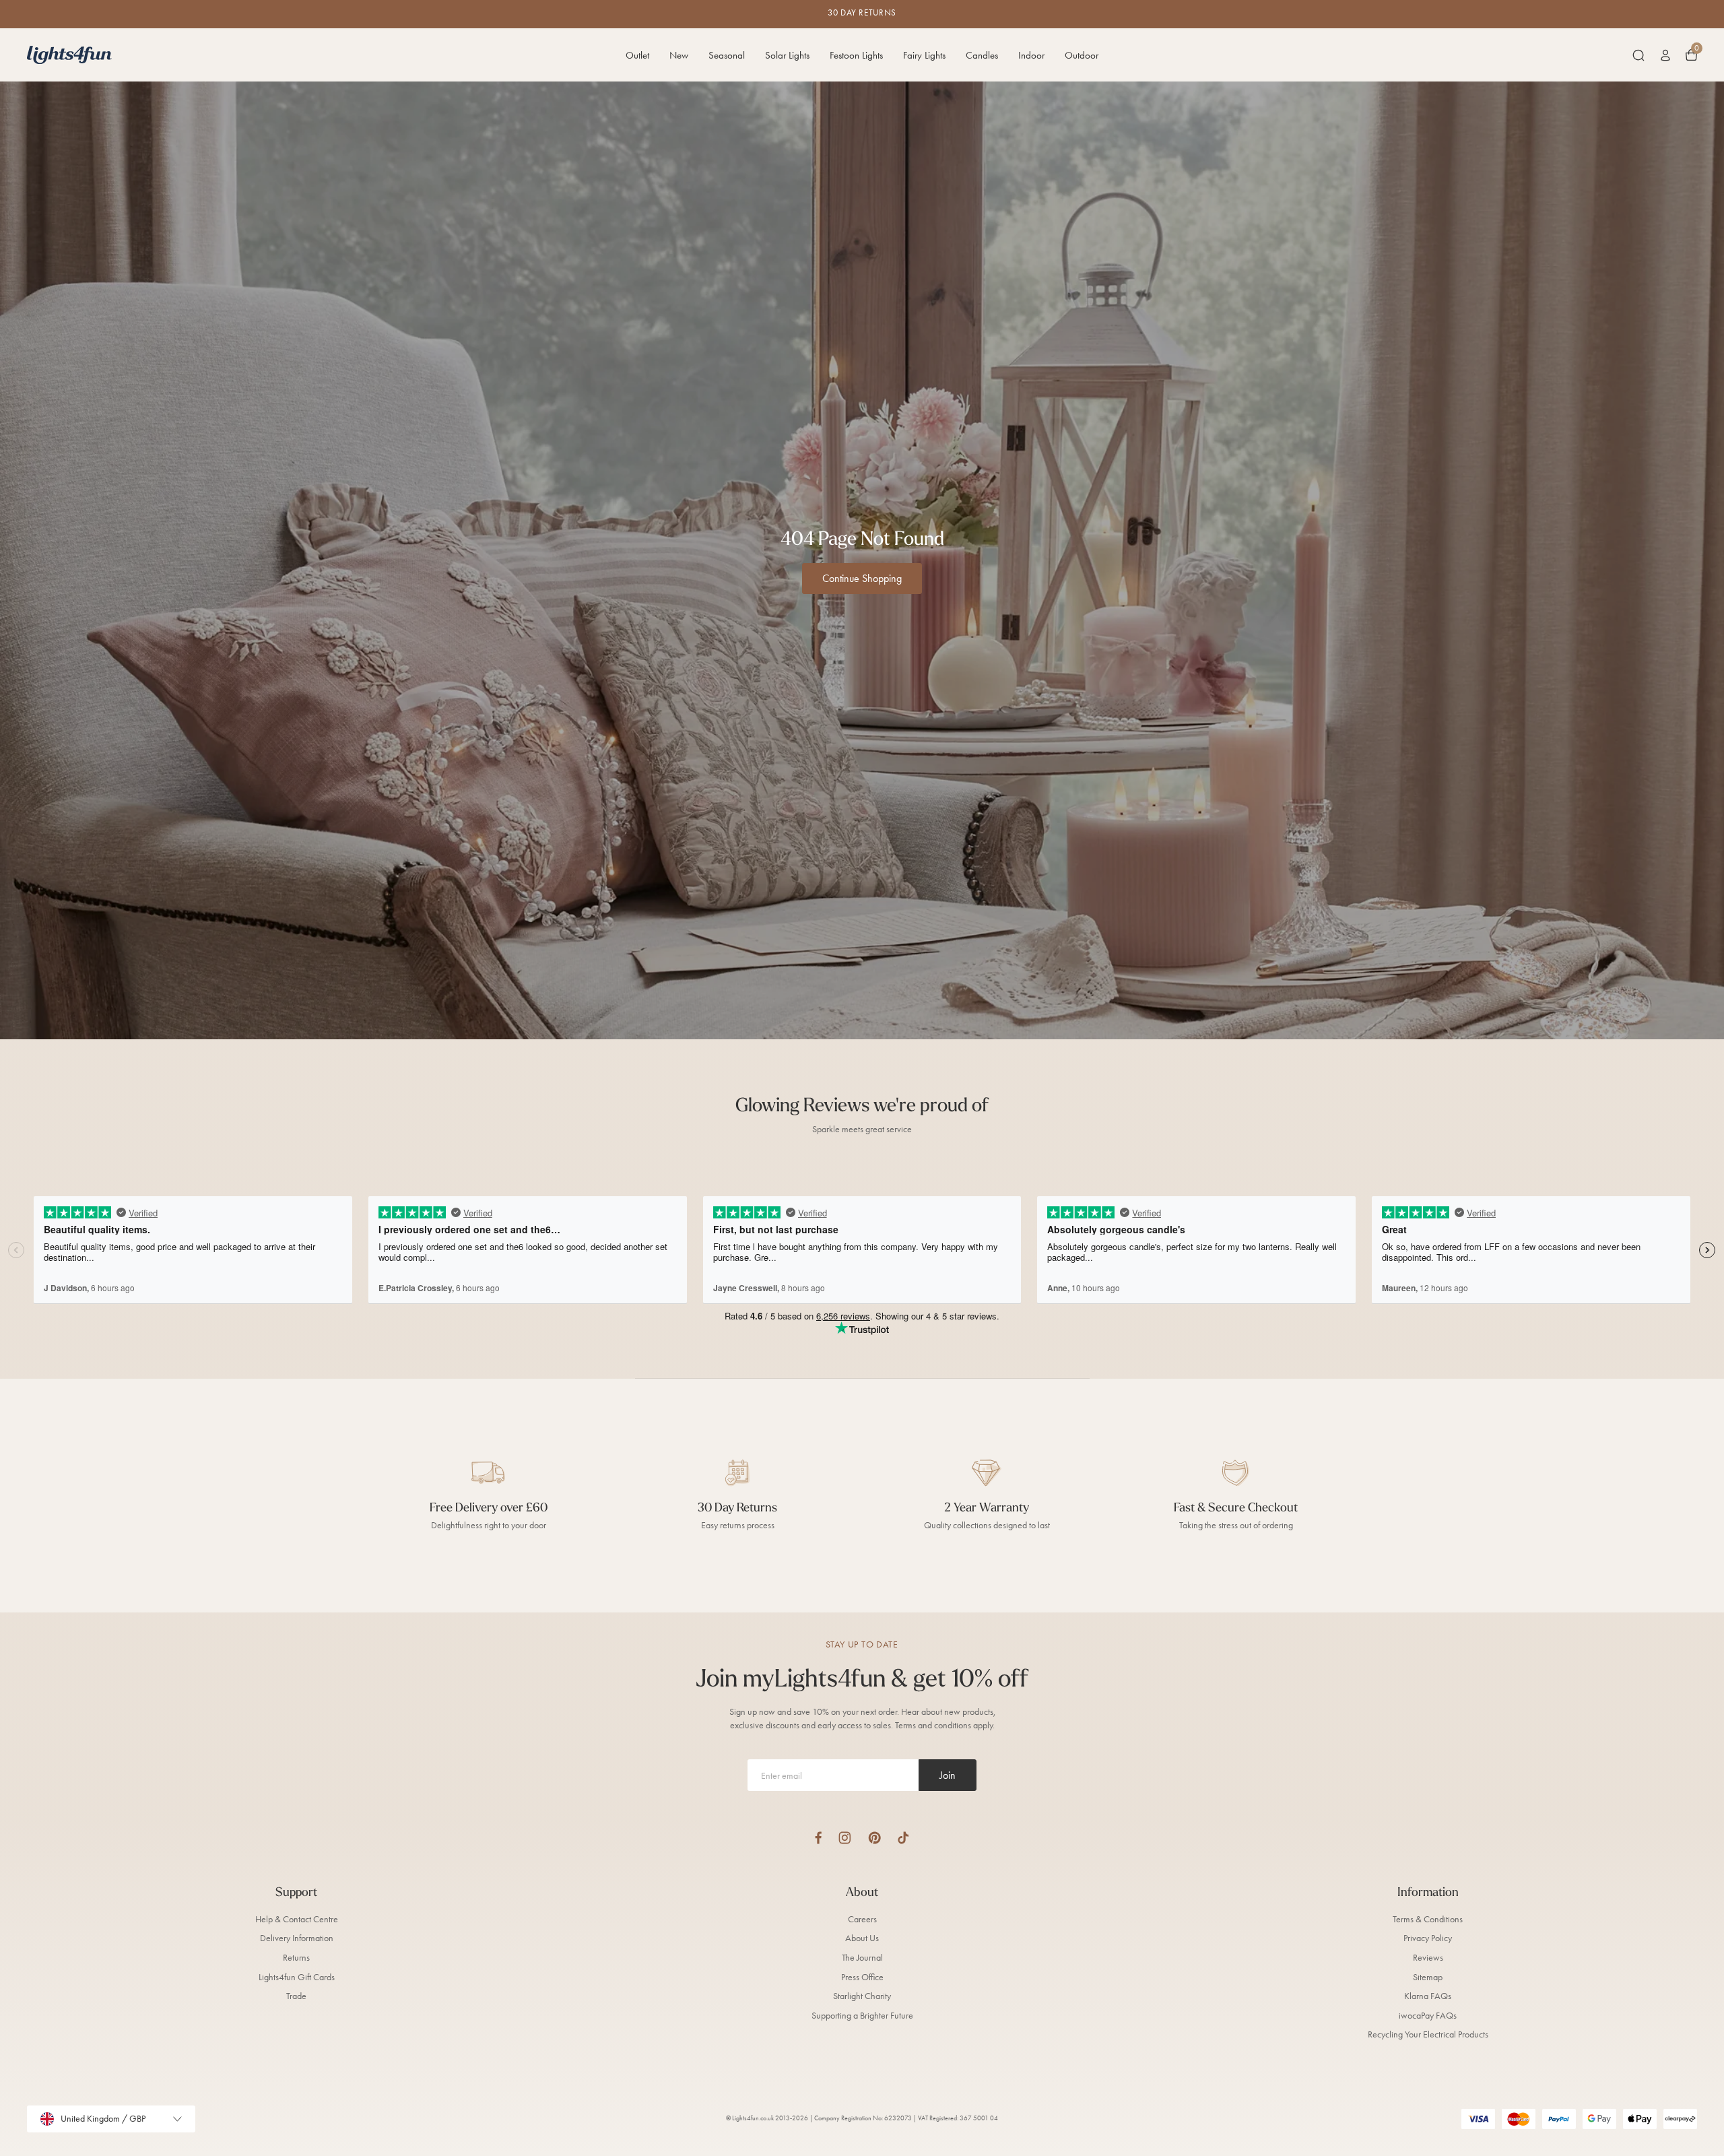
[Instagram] (845, 1838)
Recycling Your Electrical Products (1428, 2034)
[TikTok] (903, 1838)
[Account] (1665, 55)
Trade (296, 1996)
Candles (982, 55)
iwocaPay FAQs (1428, 2016)
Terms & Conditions (1428, 1919)
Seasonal (727, 55)
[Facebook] (818, 1838)
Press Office (862, 1977)
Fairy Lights (924, 55)
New (679, 55)
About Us (862, 1938)
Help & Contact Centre (297, 1919)
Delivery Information (297, 1938)
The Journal (862, 1958)
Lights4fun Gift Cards (297, 1977)
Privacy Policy (1428, 1938)
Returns (296, 1958)
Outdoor (1082, 55)
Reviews (1428, 1958)
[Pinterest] (874, 1838)
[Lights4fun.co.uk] (69, 55)
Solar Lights (787, 55)
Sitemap (1428, 1977)
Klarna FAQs (1428, 1996)
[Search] (1638, 55)
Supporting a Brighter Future (862, 2016)
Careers (862, 1919)
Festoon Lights (856, 55)
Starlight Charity (862, 1996)
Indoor (1031, 55)
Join (948, 1775)
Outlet (637, 55)
